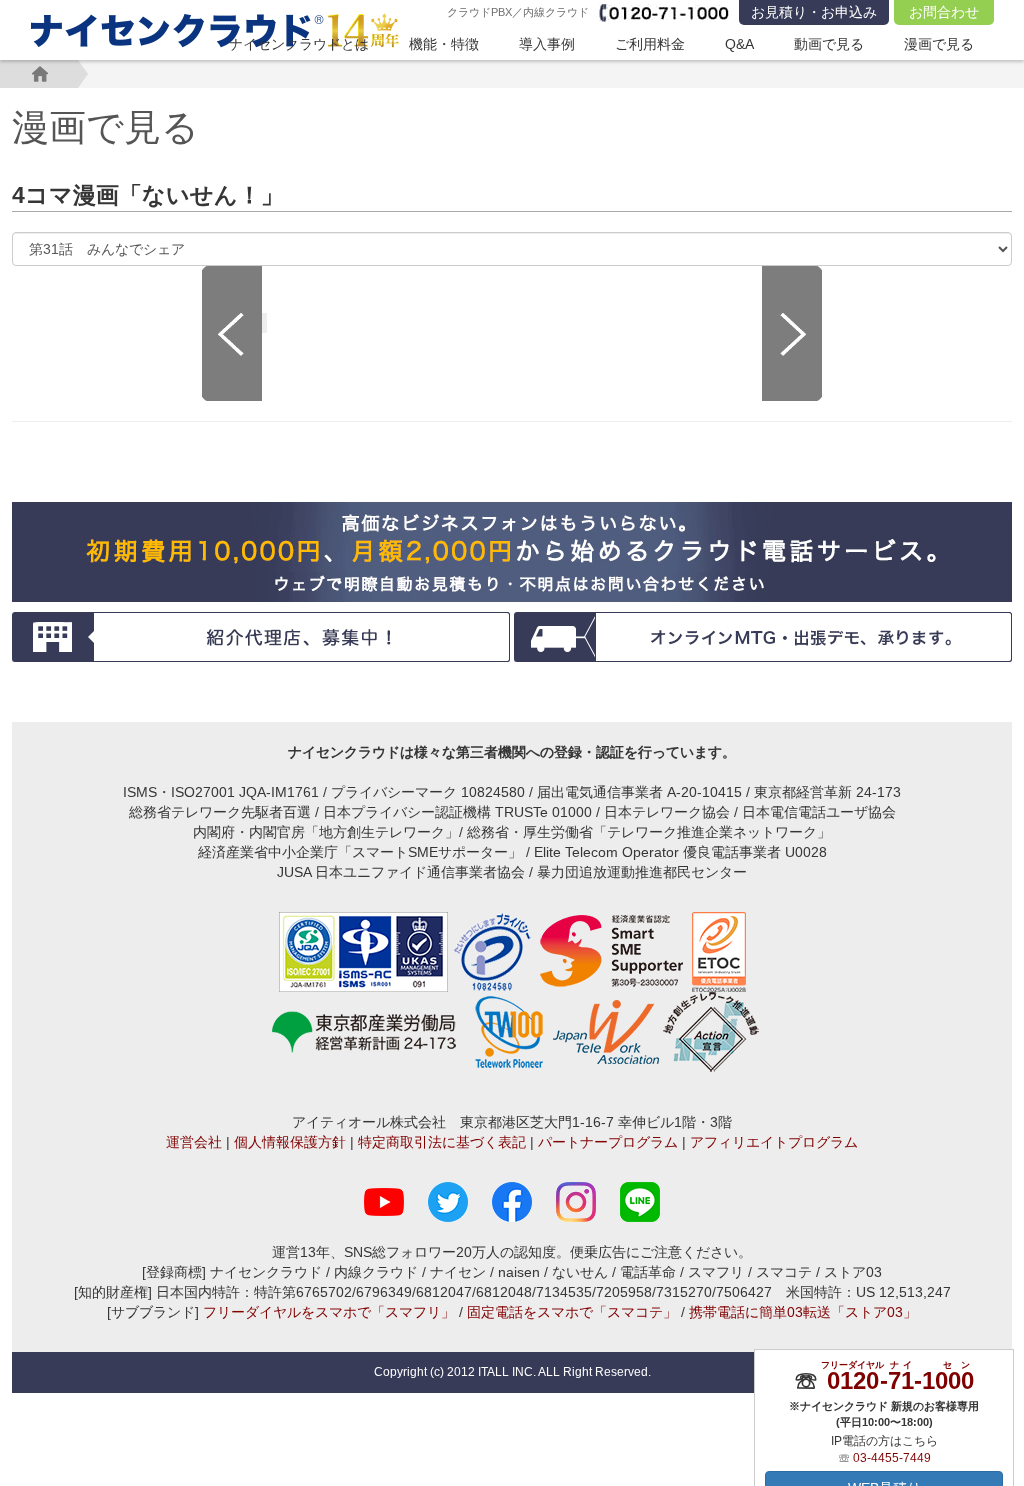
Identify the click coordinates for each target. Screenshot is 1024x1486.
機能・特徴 (444, 44)
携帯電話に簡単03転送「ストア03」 (803, 1312)
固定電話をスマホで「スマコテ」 (572, 1312)
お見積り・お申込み (814, 12)
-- (899, 1380)
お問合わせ (944, 12)
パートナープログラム (608, 1142)
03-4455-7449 (892, 1458)
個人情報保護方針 (290, 1142)
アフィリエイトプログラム (774, 1142)
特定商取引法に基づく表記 (442, 1142)
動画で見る (829, 44)
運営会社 (194, 1142)
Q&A (739, 44)
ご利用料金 (650, 44)
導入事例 (547, 44)
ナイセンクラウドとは (299, 44)
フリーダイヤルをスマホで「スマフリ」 (329, 1312)
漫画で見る (939, 44)
